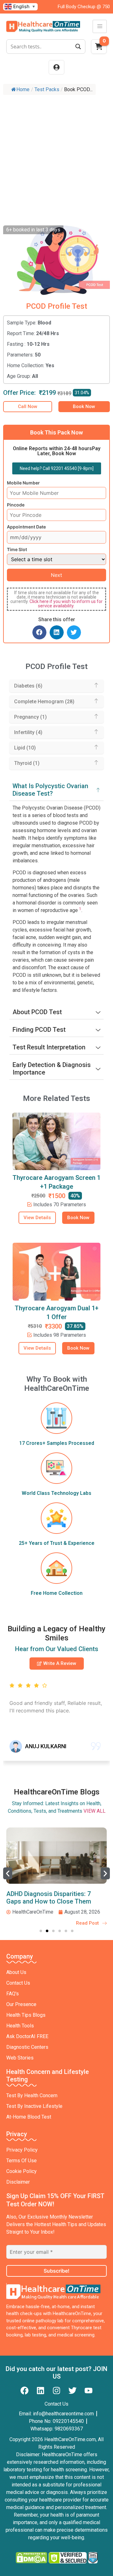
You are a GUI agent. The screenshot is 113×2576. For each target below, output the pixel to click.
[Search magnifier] (78, 47)
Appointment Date (26, 527)
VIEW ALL (94, 1811)
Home (23, 89)
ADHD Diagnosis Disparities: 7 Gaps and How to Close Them (49, 1898)
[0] (99, 48)
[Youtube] (89, 2391)
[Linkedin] (40, 2391)
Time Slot (17, 550)
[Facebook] (24, 2391)
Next (56, 575)
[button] (39, 632)
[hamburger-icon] (100, 26)
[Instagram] (56, 2391)
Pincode (16, 505)
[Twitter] (73, 2391)
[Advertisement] (56, 158)
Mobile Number (23, 483)
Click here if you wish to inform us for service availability (66, 604)
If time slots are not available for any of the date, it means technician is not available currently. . (56, 599)
